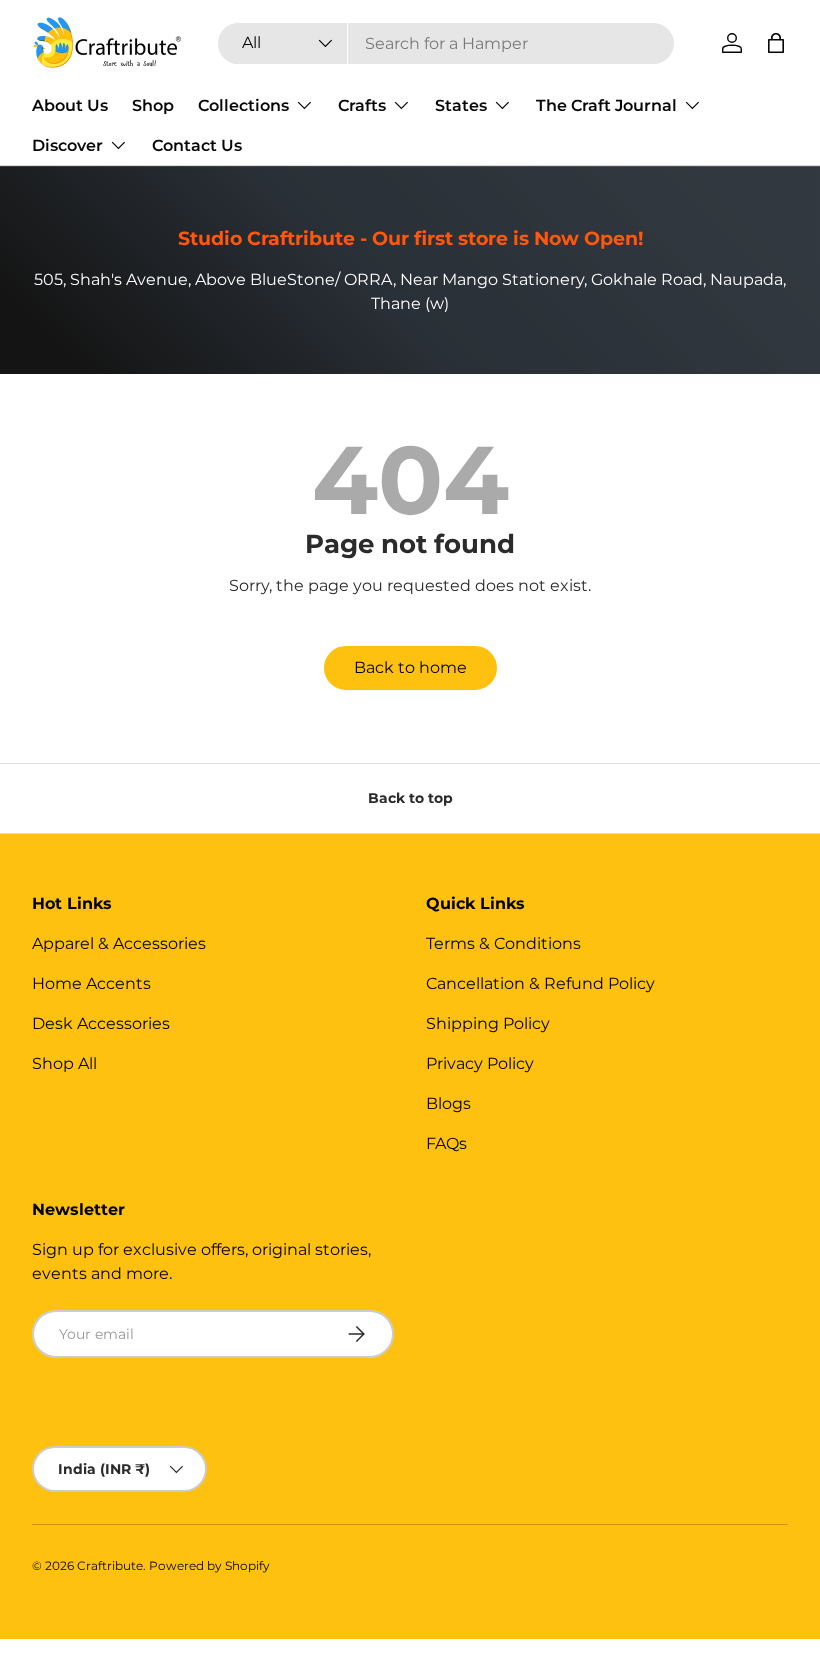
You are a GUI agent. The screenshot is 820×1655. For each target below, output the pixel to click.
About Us (70, 105)
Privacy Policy (480, 1063)
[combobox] (446, 43)
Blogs (448, 1103)
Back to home (410, 667)
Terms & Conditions (503, 943)
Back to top (410, 798)
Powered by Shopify (209, 1565)
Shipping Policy (488, 1023)
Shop (153, 105)
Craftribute (110, 1565)
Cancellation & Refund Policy (540, 983)
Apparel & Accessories (119, 943)
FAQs (446, 1143)
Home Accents (91, 983)
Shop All (64, 1063)
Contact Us (197, 145)
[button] (776, 43)
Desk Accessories (101, 1023)
